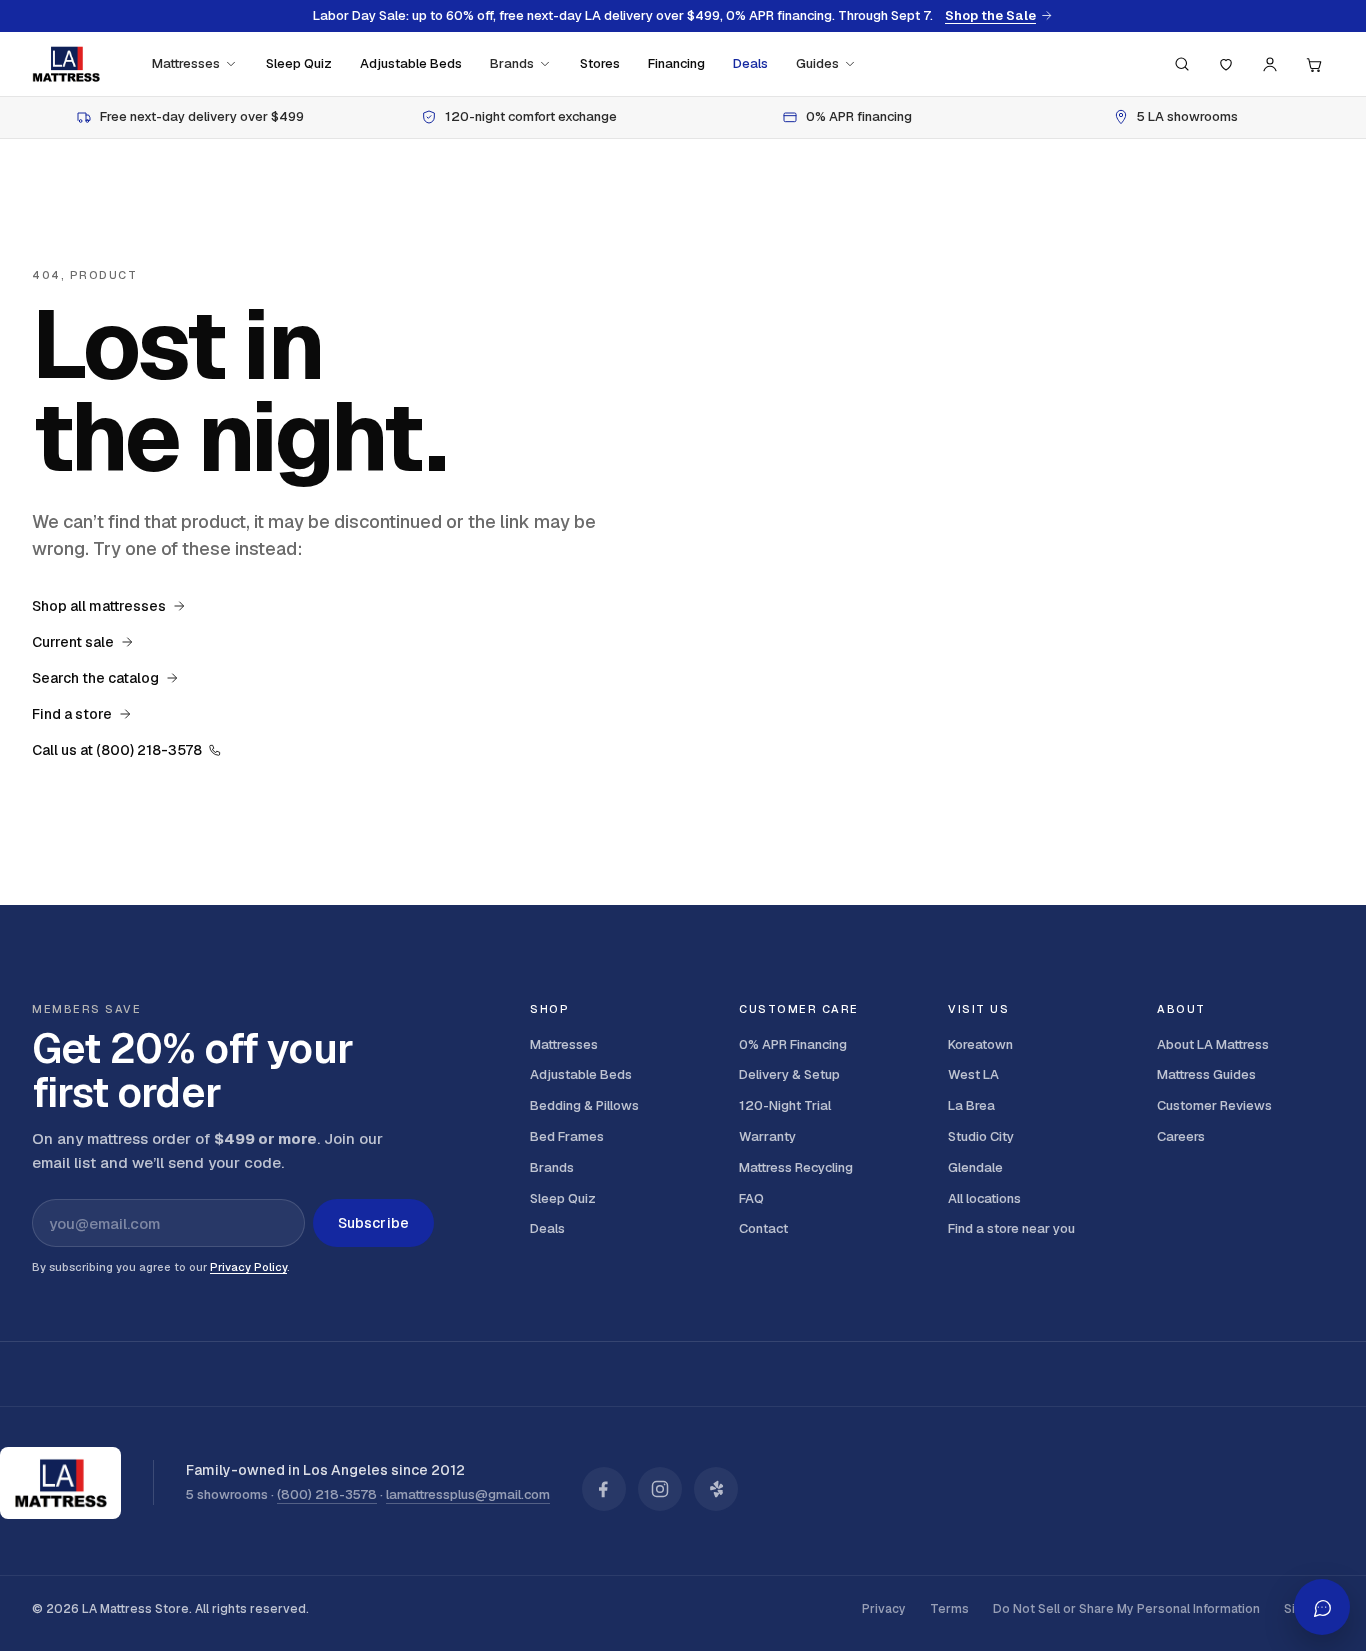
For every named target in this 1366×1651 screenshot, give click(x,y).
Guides (817, 63)
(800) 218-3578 (327, 1494)
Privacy (884, 1609)
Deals (750, 63)
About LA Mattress (1213, 1044)
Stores (600, 63)
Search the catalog (95, 678)
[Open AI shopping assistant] (1322, 1607)
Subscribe (373, 1223)
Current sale (73, 642)
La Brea (971, 1105)
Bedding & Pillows (584, 1105)
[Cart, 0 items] (1314, 64)
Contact (763, 1228)
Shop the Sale (990, 16)
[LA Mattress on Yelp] (716, 1489)
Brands (512, 63)
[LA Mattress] (66, 64)
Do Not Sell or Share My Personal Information (1126, 1609)
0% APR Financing (793, 1044)
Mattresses (186, 63)
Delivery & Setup (789, 1074)
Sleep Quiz (299, 63)
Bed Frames (567, 1136)
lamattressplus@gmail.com (468, 1494)
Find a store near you (1011, 1228)
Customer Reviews (1214, 1105)
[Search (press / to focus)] (1182, 64)
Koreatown (980, 1044)
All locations (984, 1198)
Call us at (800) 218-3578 (117, 750)
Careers (1181, 1136)
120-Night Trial (785, 1105)
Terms (949, 1609)
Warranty (767, 1136)
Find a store (72, 714)
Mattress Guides (1206, 1074)
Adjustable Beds (411, 63)
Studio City (981, 1136)
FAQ (751, 1198)
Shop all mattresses (99, 606)
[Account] (1270, 64)
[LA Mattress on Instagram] (660, 1489)
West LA (973, 1074)
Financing (676, 63)
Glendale (975, 1167)
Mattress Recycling (796, 1167)
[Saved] (1226, 64)
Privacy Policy (248, 1267)
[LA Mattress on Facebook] (604, 1489)
